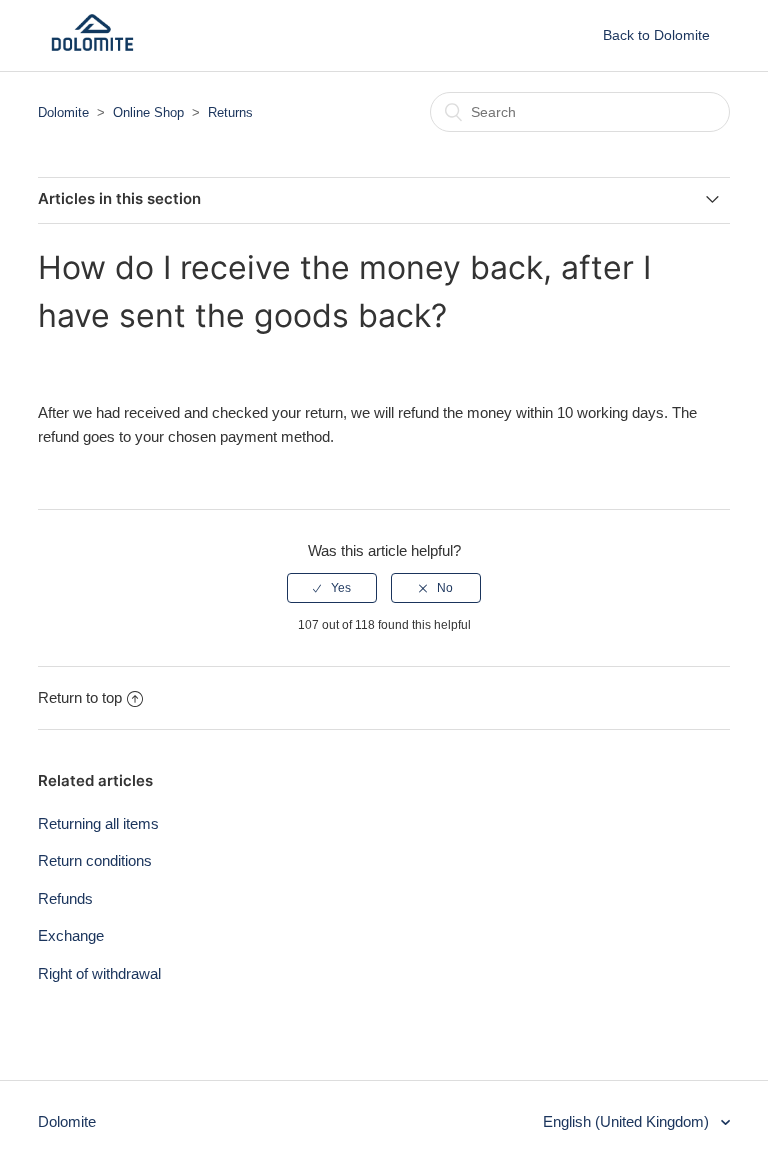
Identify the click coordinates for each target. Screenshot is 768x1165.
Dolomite (63, 112)
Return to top (80, 697)
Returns (230, 112)
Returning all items (98, 823)
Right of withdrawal (99, 973)
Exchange (71, 935)
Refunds (65, 898)
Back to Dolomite (656, 35)
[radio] (332, 588)
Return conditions (95, 860)
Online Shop (148, 112)
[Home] (92, 45)
